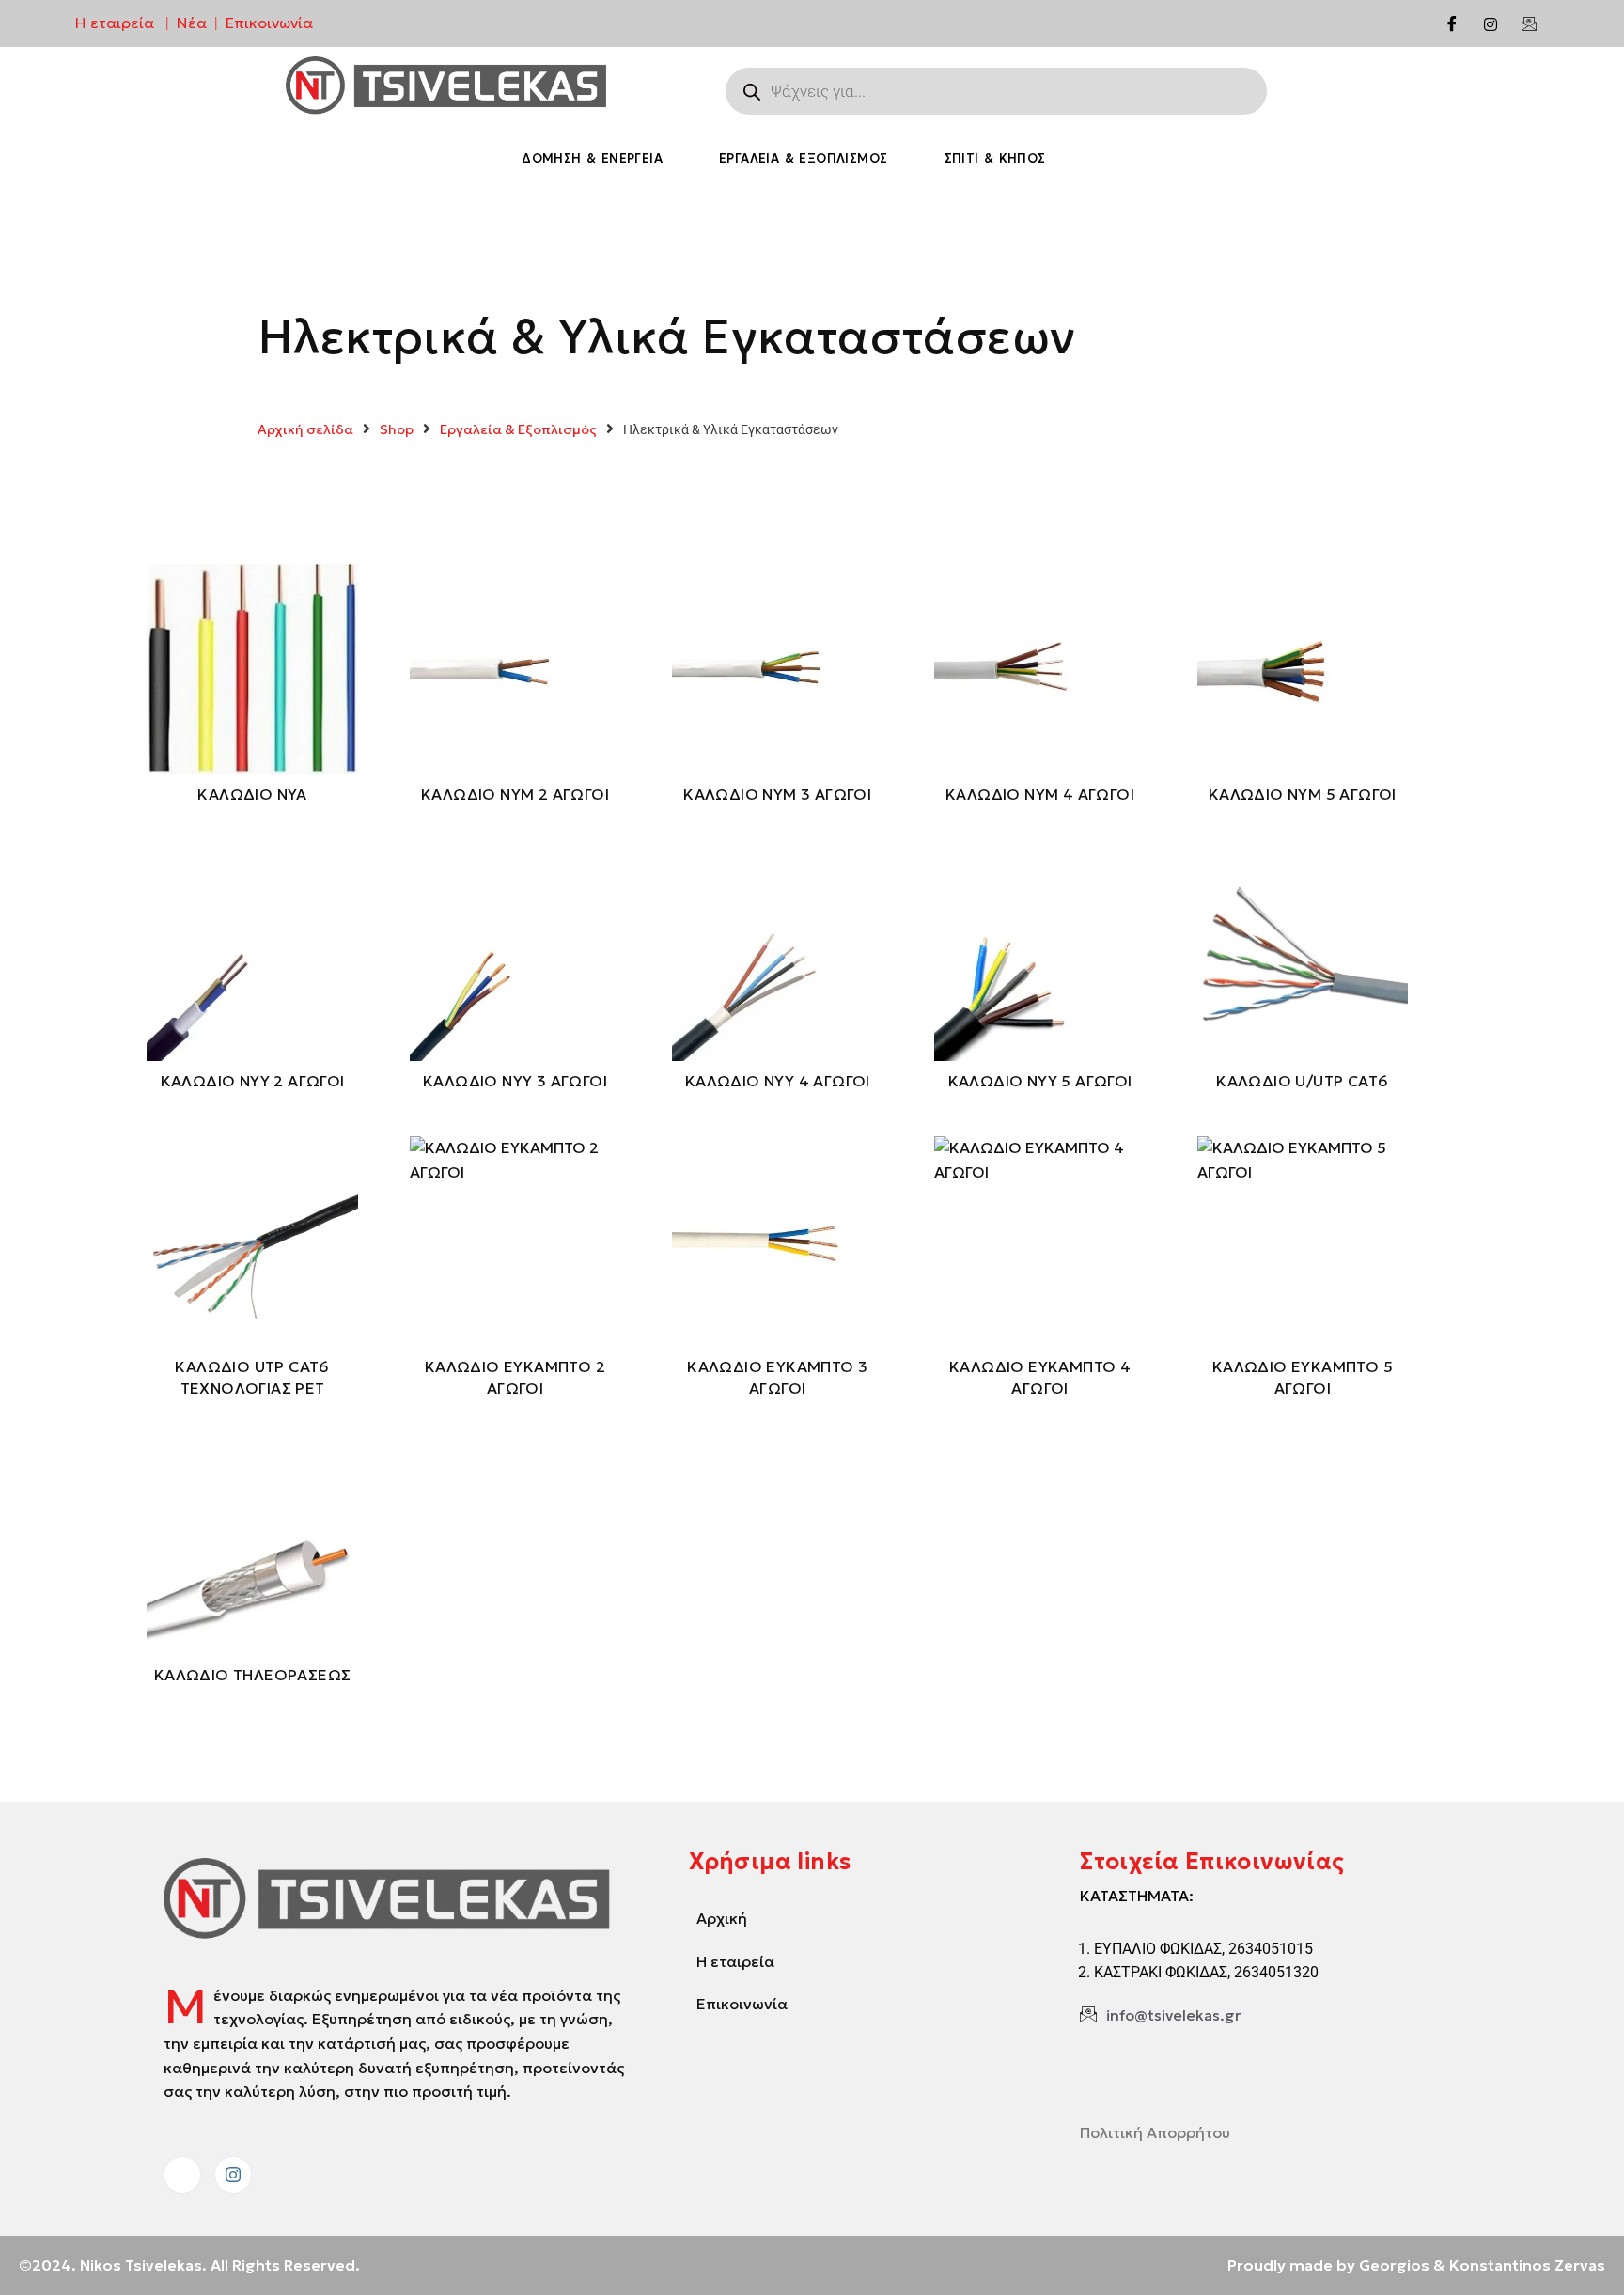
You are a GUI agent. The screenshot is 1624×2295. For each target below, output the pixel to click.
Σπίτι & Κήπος (995, 158)
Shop (397, 429)
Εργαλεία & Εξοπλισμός (803, 158)
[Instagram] (1491, 23)
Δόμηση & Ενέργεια (592, 158)
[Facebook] (1452, 23)
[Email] (1529, 23)
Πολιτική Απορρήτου (1155, 2132)
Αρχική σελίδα (305, 429)
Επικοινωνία (269, 23)
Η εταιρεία (115, 23)
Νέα (192, 23)
